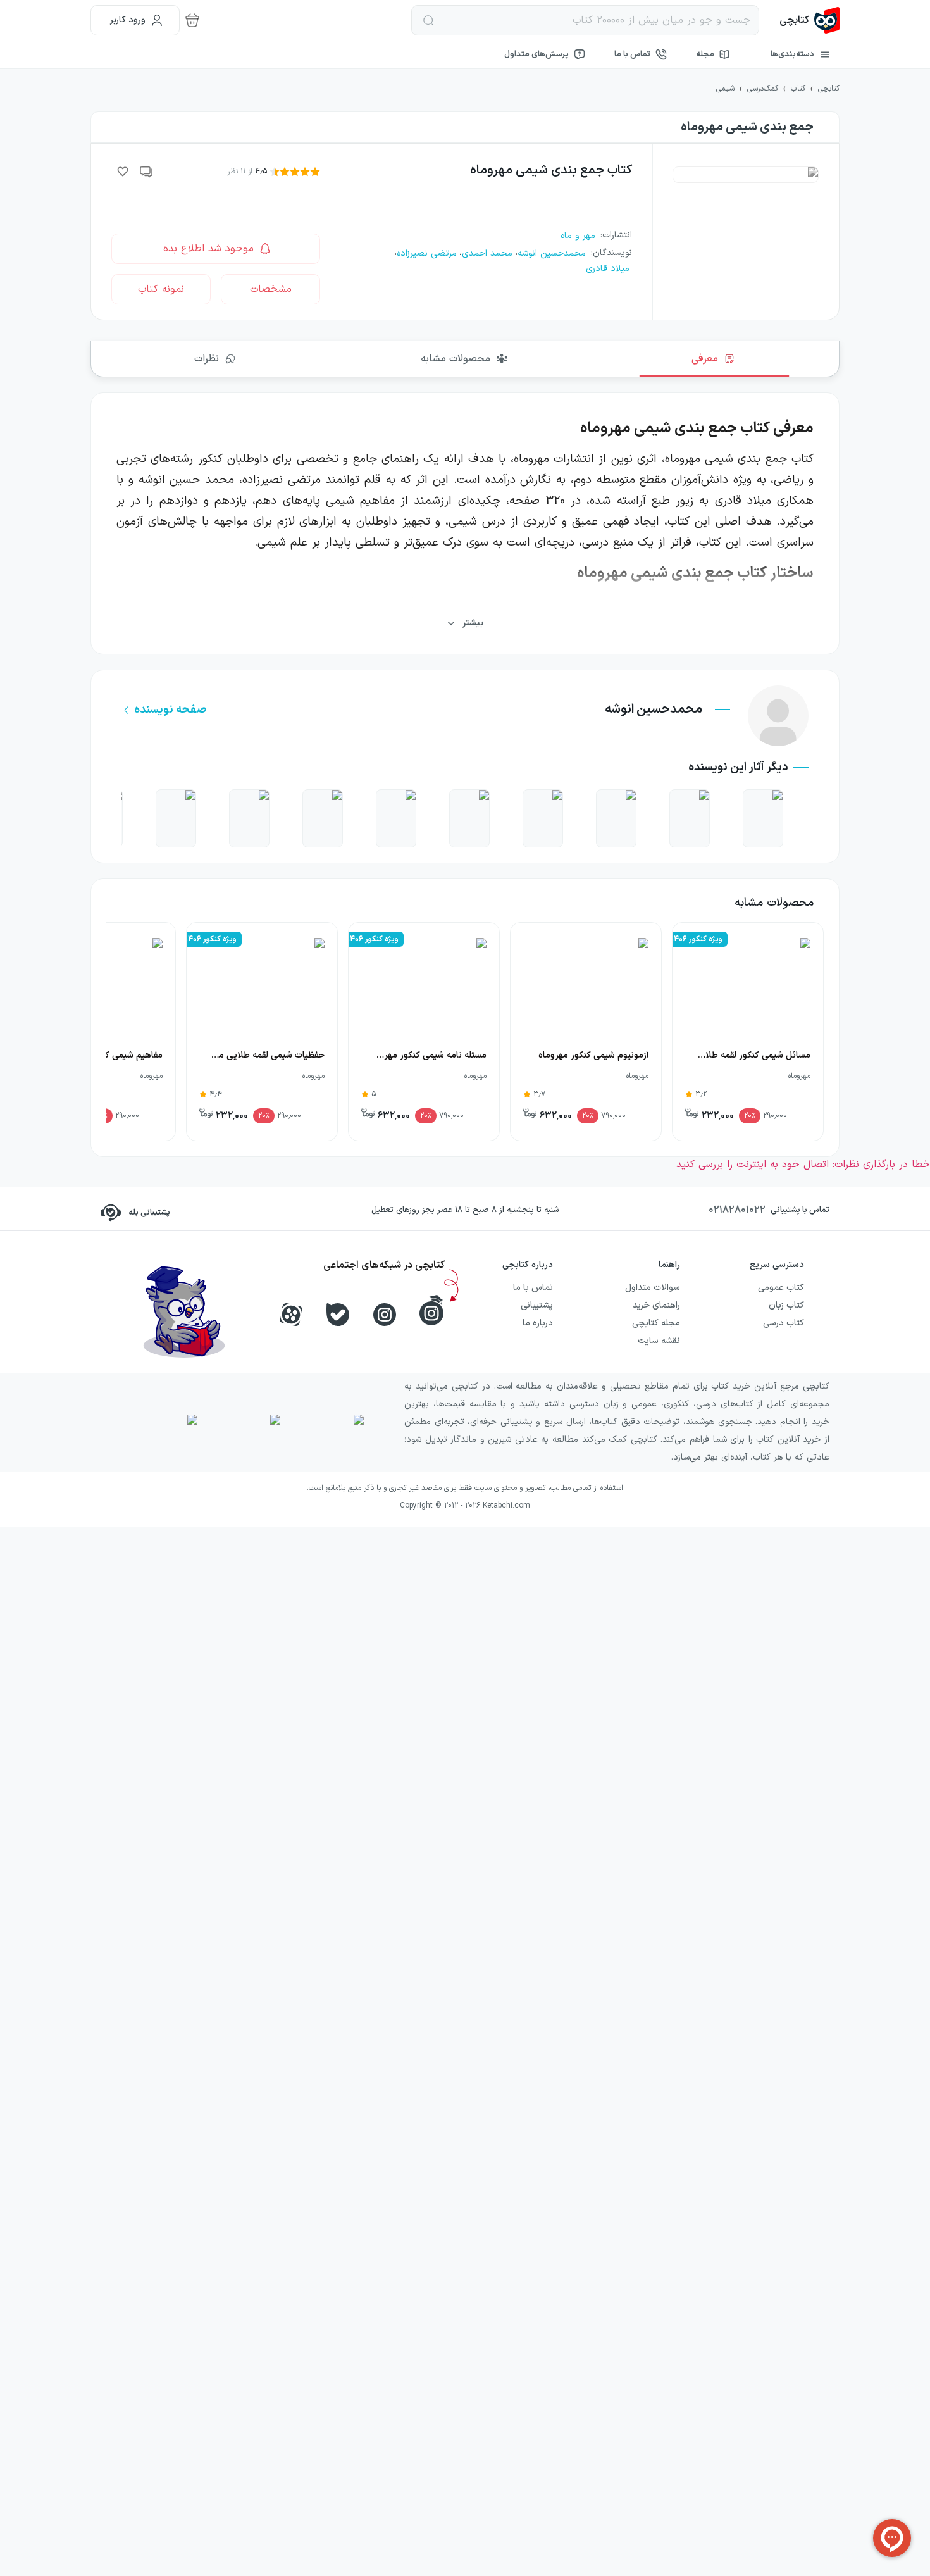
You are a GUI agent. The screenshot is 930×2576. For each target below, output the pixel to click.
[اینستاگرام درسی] (431, 1310)
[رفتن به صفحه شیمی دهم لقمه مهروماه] (176, 818)
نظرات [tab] (207, 359)
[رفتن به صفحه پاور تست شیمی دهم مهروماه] (616, 818)
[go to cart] (192, 20)
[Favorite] (123, 172)
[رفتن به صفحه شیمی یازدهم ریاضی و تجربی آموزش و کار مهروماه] (396, 818)
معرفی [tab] (705, 359)
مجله (705, 54)
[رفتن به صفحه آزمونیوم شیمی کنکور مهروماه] (690, 818)
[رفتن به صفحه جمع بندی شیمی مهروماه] (543, 818)
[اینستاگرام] (385, 1315)
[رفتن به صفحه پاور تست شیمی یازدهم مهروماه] (323, 818)
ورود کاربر (128, 20)
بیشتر (473, 623)
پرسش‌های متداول (536, 54)
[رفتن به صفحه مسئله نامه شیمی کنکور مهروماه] (763, 818)
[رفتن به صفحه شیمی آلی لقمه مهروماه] (469, 818)
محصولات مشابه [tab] (456, 359)
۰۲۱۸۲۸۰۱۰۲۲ (737, 1210)
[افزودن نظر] (147, 172)
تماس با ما (632, 54)
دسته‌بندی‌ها (792, 54)
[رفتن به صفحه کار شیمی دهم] (249, 818)
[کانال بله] (338, 1315)
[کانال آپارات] (291, 1315)
